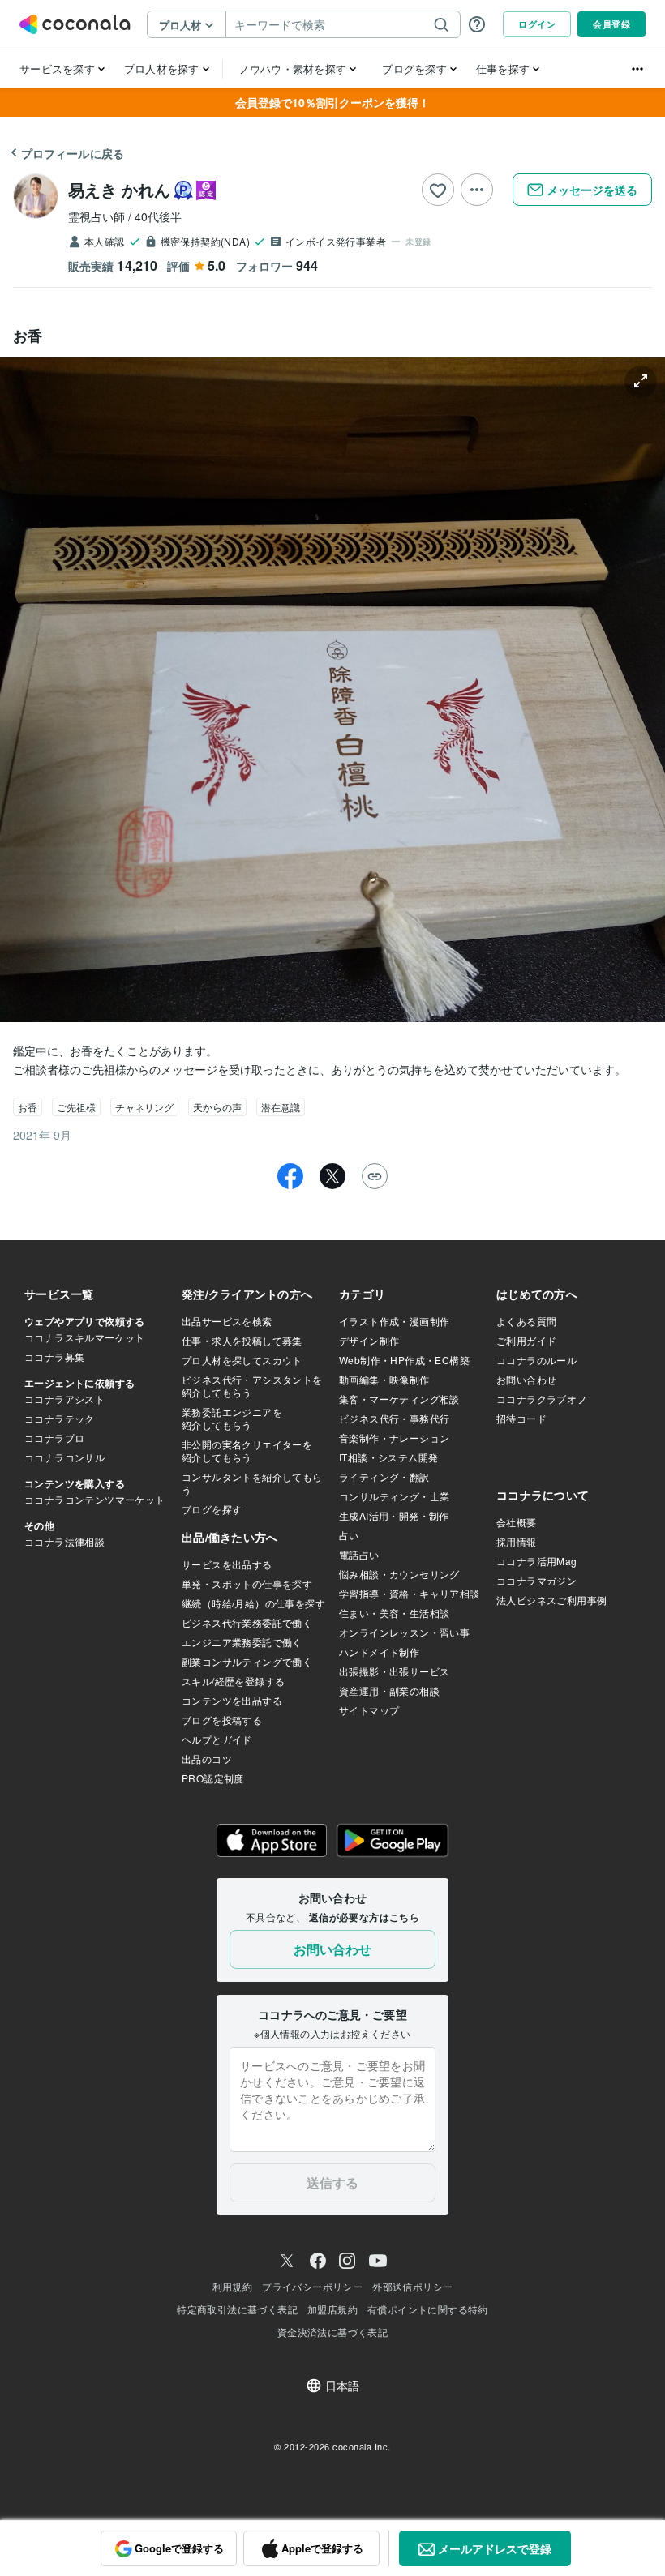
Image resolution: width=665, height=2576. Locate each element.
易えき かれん (119, 189)
